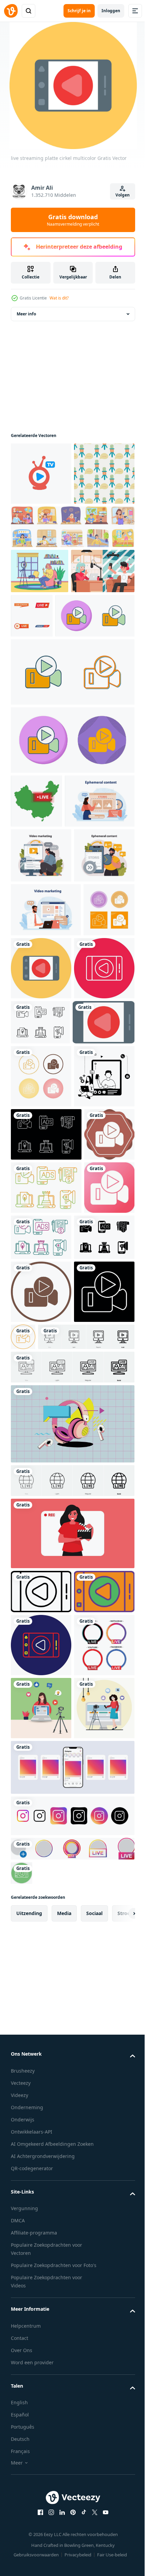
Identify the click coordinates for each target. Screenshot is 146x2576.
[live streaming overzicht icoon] (41, 2149)
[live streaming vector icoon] (50, 724)
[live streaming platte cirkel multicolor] (95, 1185)
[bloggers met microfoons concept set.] (72, 590)
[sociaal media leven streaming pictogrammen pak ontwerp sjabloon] (41, 2309)
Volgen (123, 195)
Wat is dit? (59, 298)
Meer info (26, 314)
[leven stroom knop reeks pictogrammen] (98, 679)
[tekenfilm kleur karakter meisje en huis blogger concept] (40, 634)
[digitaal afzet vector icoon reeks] (40, 1302)
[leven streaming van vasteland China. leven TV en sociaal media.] (36, 909)
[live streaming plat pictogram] (42, 1347)
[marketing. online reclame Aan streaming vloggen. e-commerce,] (41, 1017)
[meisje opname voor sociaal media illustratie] (72, 2091)
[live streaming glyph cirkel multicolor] (41, 1248)
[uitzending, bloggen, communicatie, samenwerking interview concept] (43, 679)
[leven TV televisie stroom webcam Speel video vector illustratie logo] (41, 474)
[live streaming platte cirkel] (41, 2193)
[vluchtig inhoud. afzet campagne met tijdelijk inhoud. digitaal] (46, 963)
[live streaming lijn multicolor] (41, 2246)
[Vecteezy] (11, 11)
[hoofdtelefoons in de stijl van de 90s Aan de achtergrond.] (72, 1981)
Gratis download (73, 220)
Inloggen (111, 11)
